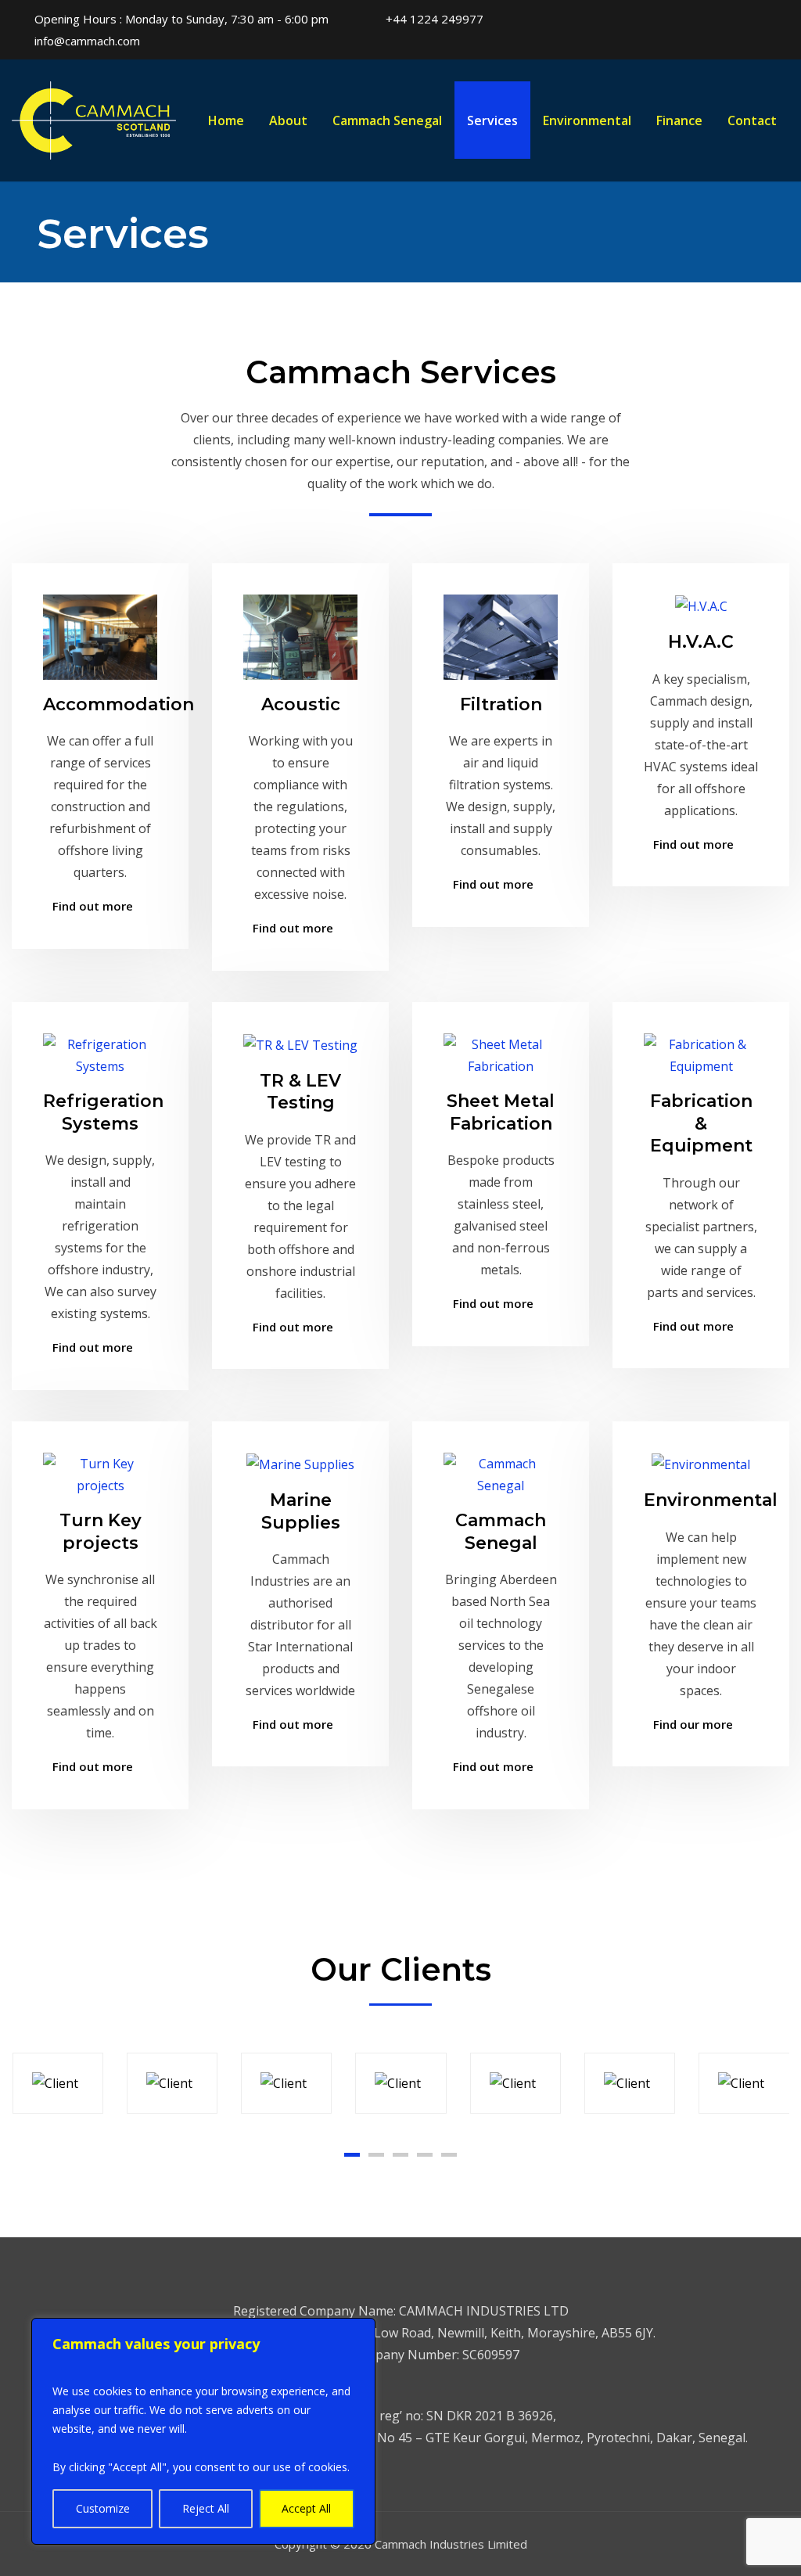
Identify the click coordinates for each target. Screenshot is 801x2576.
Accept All (306, 2508)
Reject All (206, 2508)
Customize (103, 2508)
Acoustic (301, 704)
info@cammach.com (87, 41)
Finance (679, 120)
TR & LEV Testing (300, 1092)
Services (492, 120)
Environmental (587, 120)
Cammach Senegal (387, 120)
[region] (203, 2431)
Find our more (693, 1724)
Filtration (501, 704)
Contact (752, 120)
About (288, 120)
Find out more (93, 906)
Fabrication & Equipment (701, 1123)
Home (226, 120)
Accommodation (119, 704)
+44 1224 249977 (435, 19)
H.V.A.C (701, 642)
